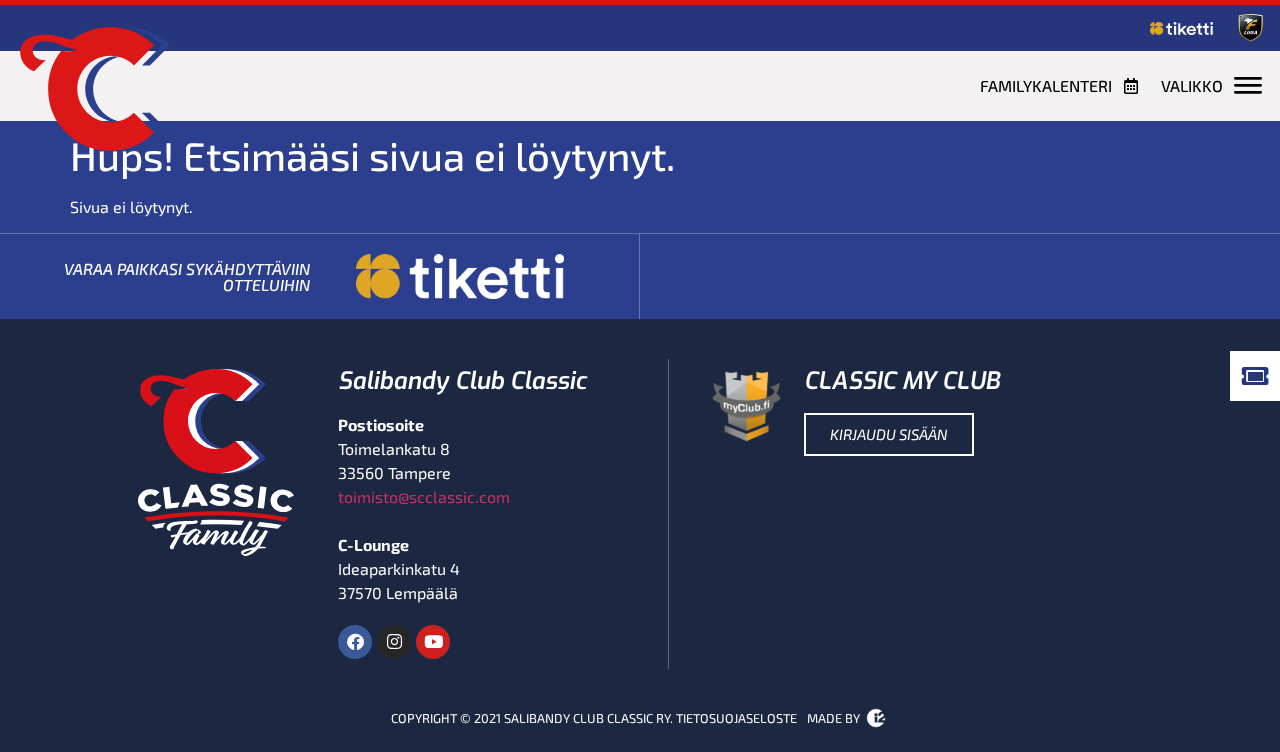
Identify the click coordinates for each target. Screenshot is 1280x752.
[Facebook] (355, 642)
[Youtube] (433, 642)
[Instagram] (394, 642)
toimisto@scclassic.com (424, 496)
